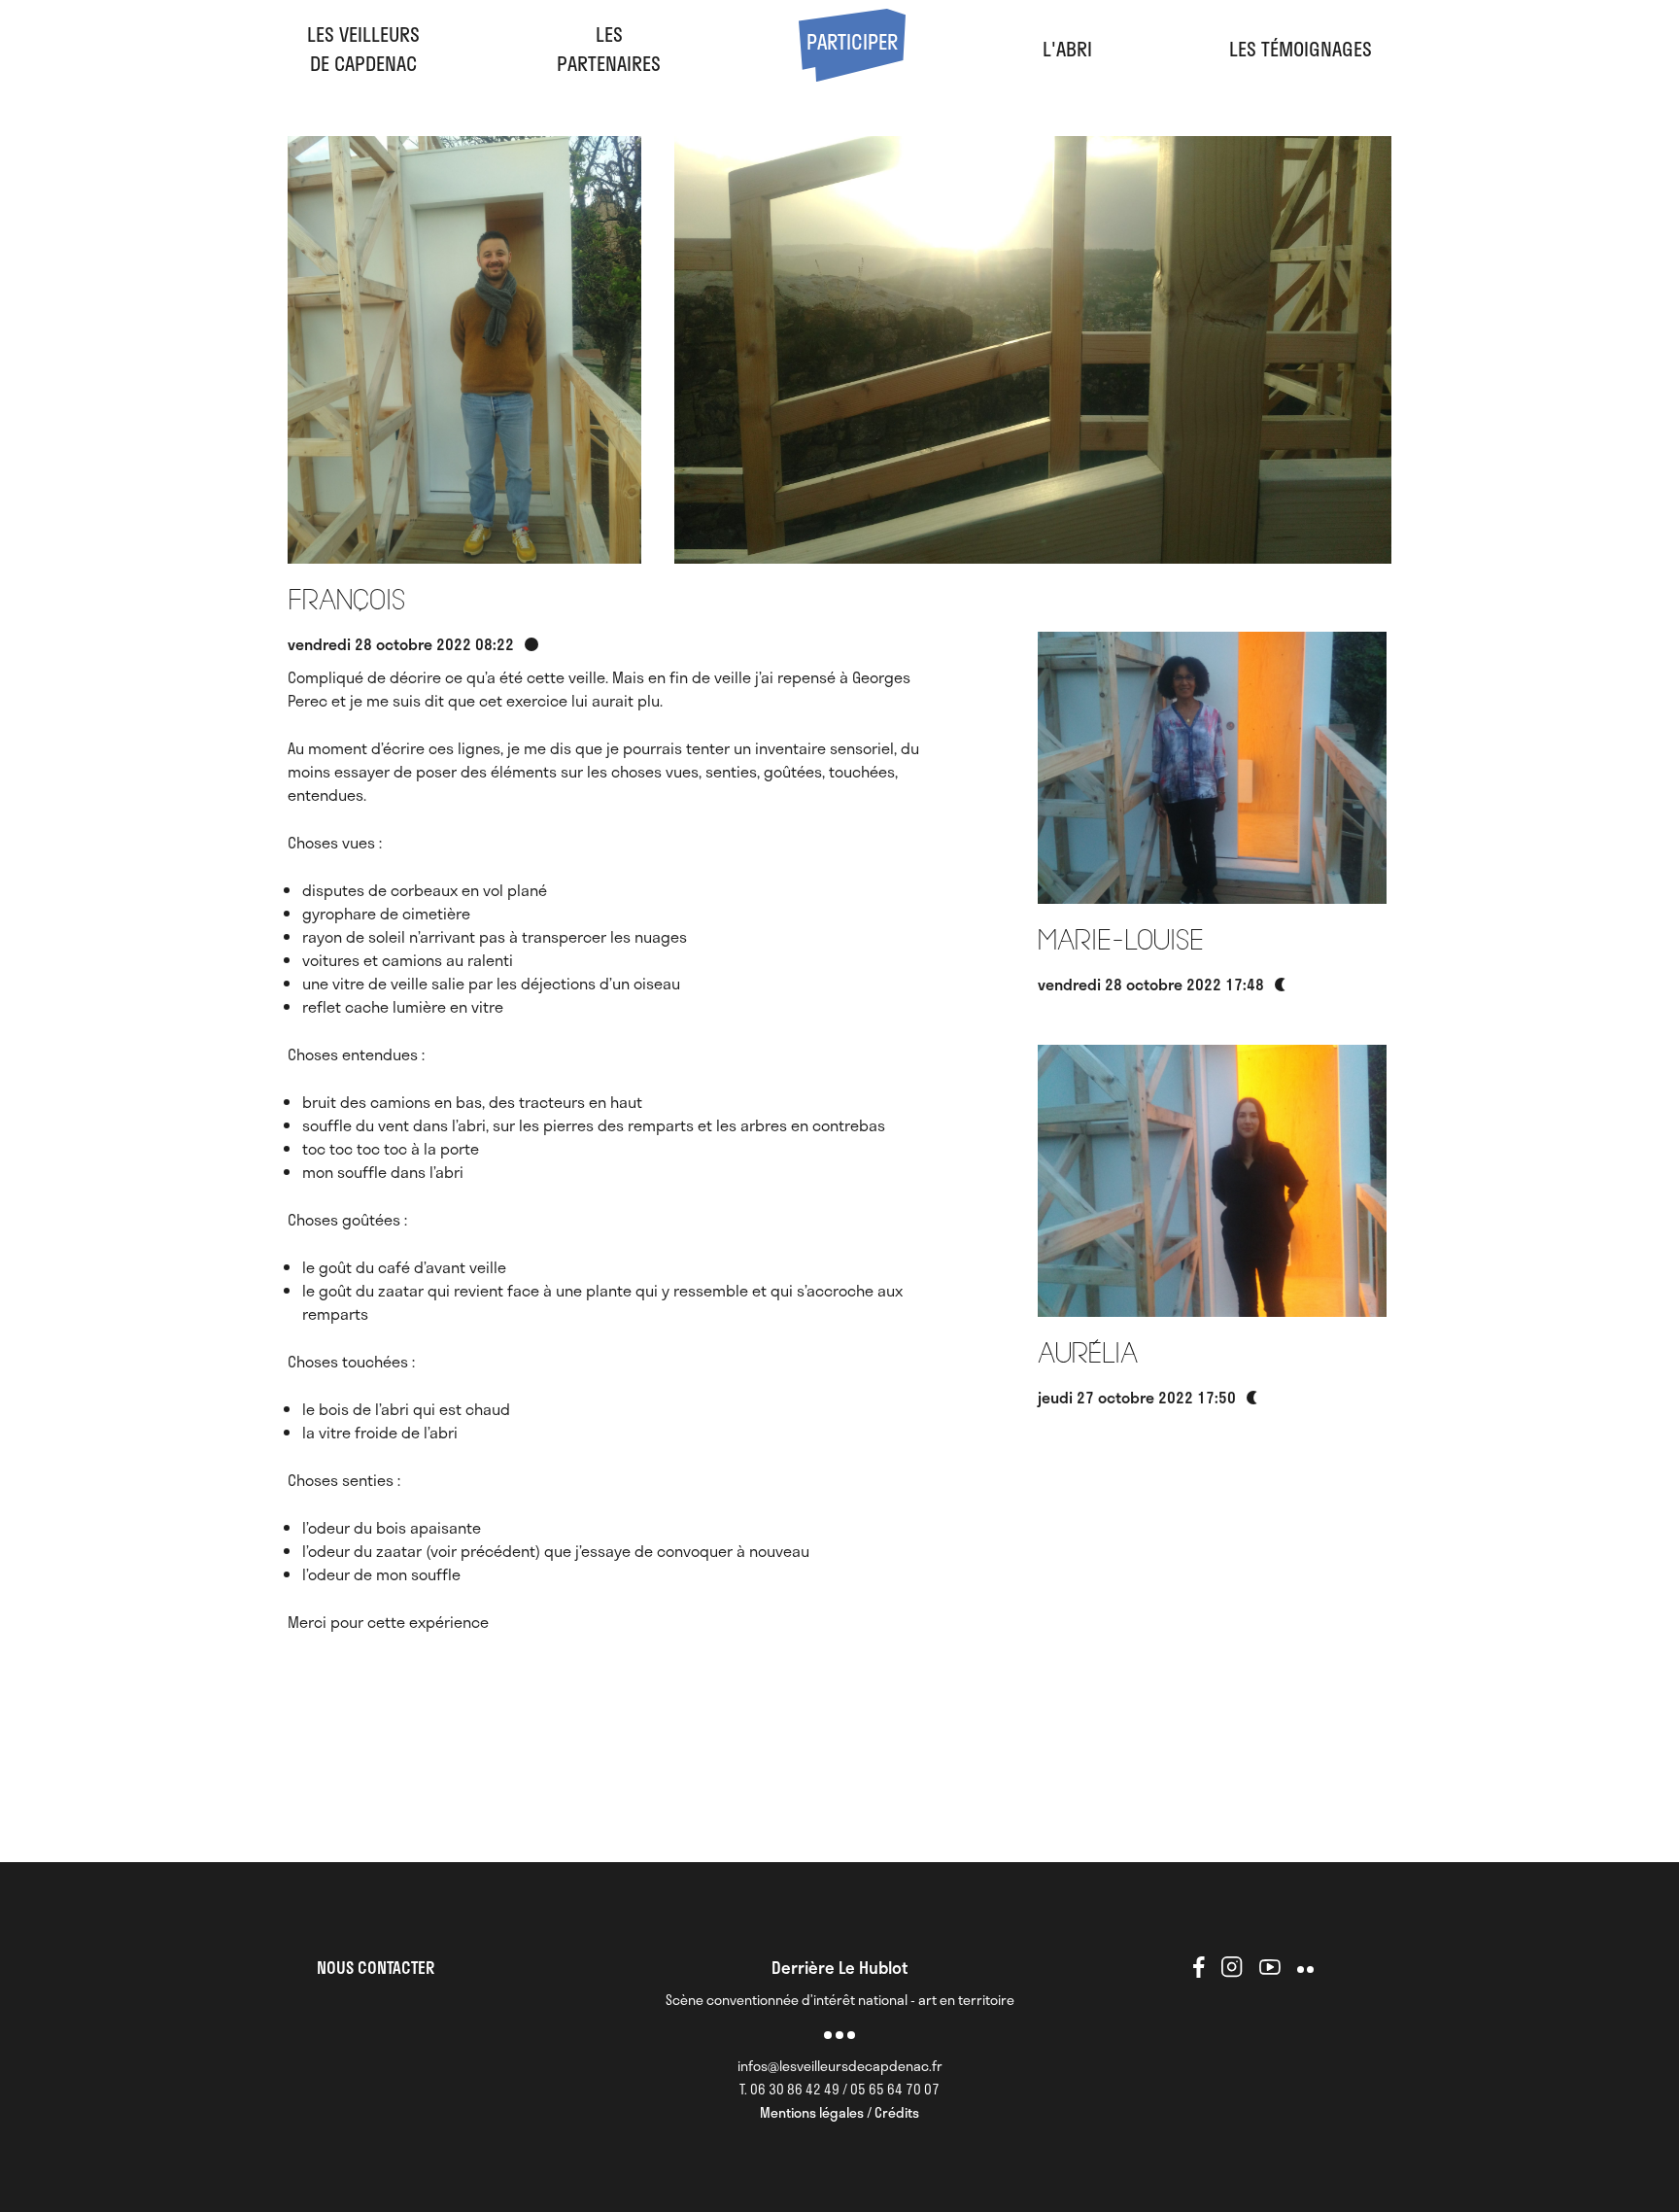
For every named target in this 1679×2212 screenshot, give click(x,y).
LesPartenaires (609, 49)
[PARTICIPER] (852, 74)
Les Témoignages (1301, 49)
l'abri (1067, 49)
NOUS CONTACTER (376, 1967)
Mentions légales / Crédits (839, 2112)
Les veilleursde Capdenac (363, 49)
